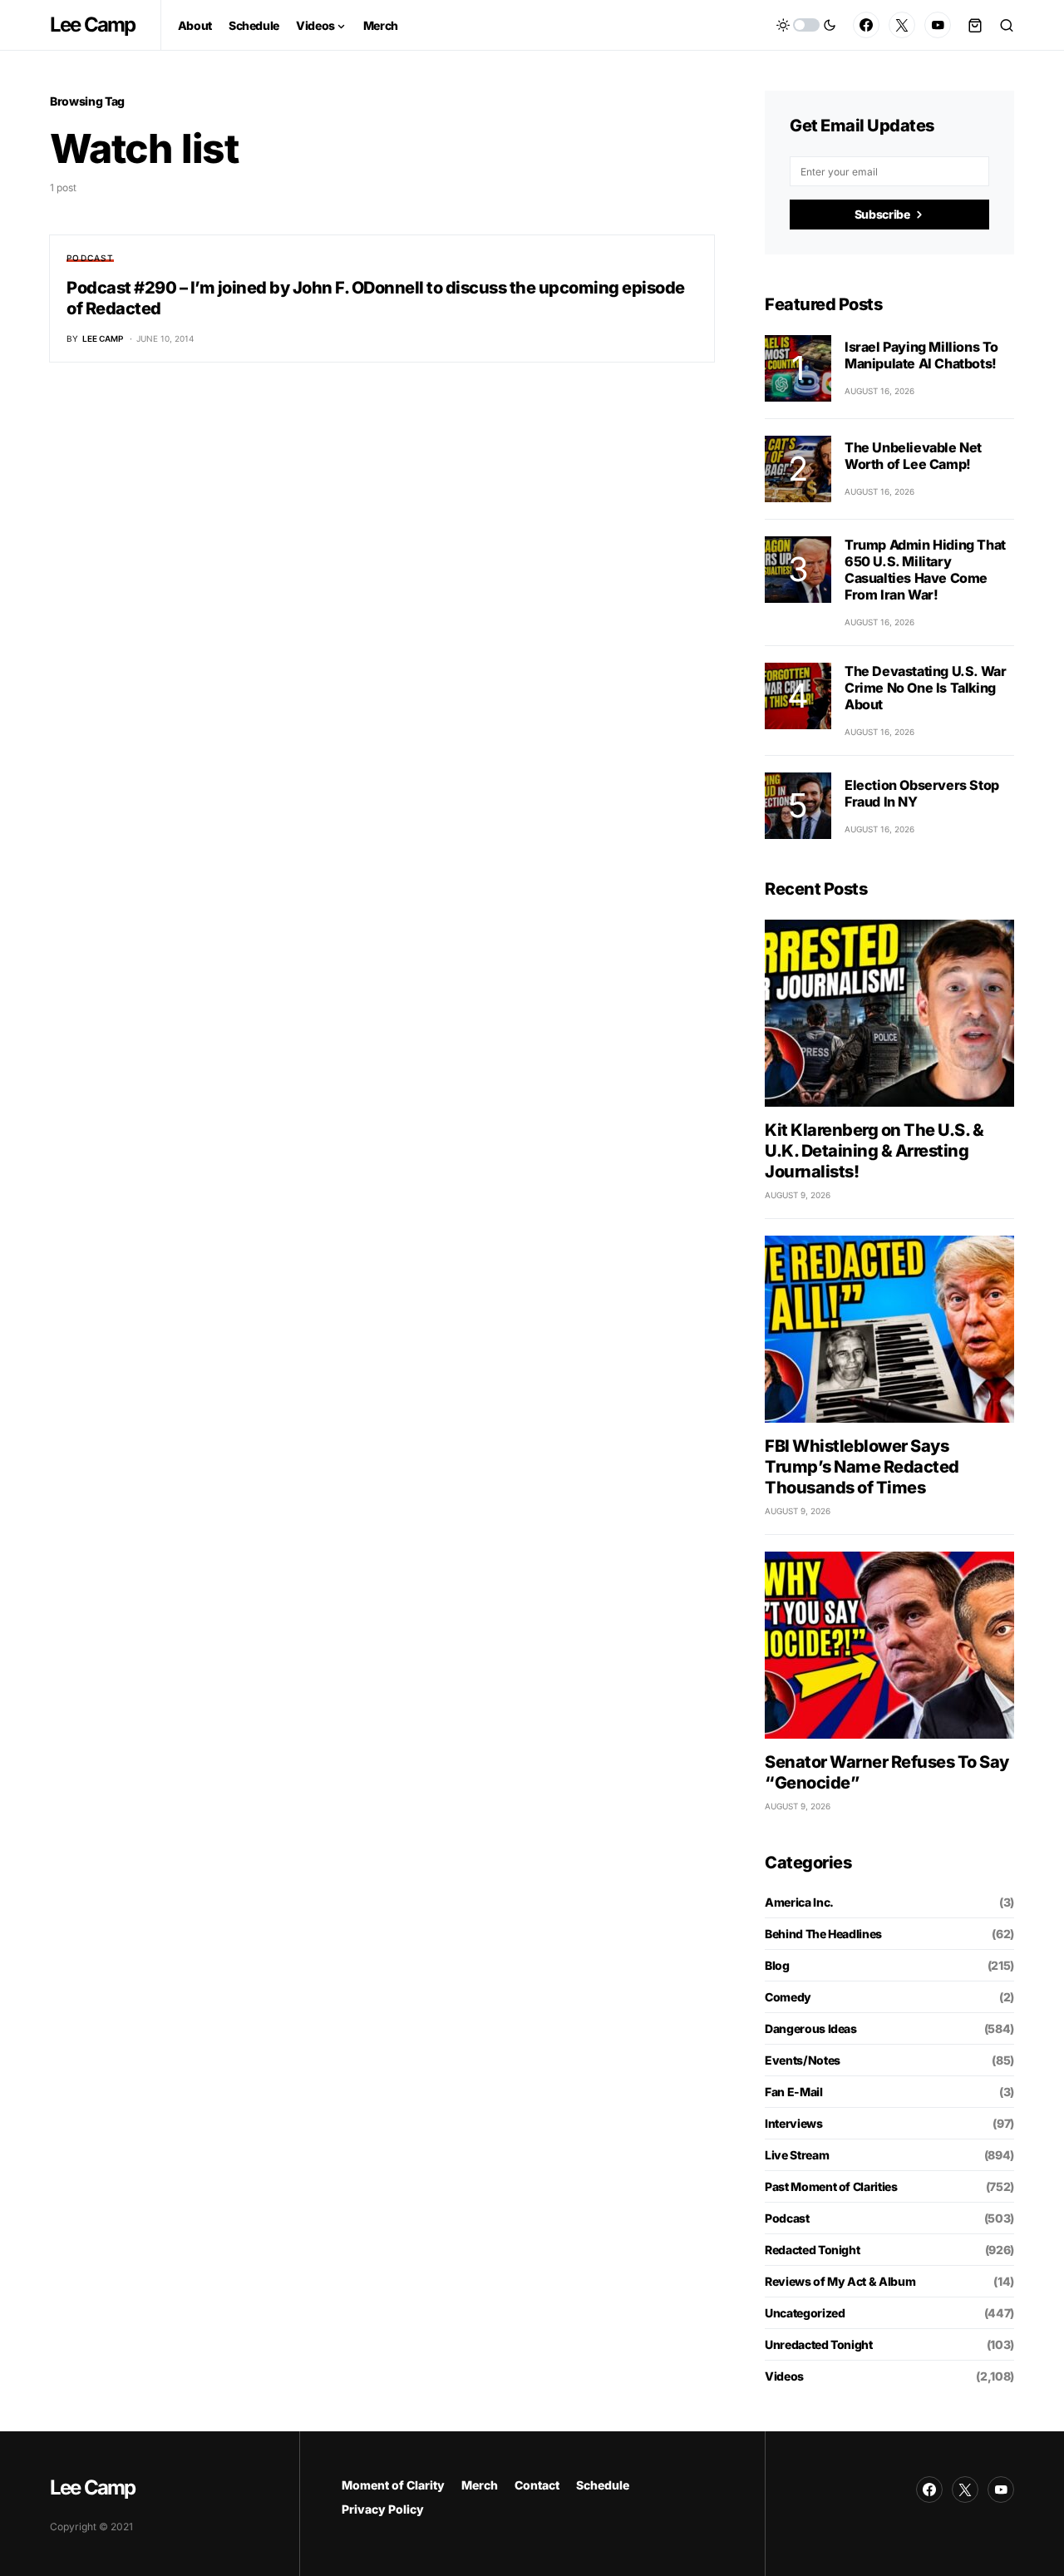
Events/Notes (803, 2060)
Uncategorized (805, 2313)
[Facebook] (866, 25)
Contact (537, 2485)
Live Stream (797, 2155)
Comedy (788, 1997)
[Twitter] (902, 25)
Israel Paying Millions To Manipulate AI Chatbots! (921, 355)
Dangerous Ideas (811, 2028)
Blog (777, 1965)
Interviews (794, 2123)
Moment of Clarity (393, 2485)
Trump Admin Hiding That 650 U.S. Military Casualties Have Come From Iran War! (925, 570)
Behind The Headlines (823, 1934)
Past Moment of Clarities (831, 2186)
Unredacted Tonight (819, 2344)
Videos (784, 2376)
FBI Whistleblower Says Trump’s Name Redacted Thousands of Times (862, 1467)
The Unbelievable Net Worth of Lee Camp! (913, 456)
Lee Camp (93, 25)
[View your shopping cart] (975, 25)
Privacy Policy (383, 2509)
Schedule (603, 2485)
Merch (480, 2485)
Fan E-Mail (794, 2092)
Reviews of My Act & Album (840, 2281)
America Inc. (799, 1902)
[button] (806, 25)
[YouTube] (938, 25)
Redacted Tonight (812, 2250)
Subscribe (882, 214)
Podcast (90, 258)
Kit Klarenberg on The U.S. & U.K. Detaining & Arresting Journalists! (874, 1151)
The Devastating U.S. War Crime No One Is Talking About (925, 688)
